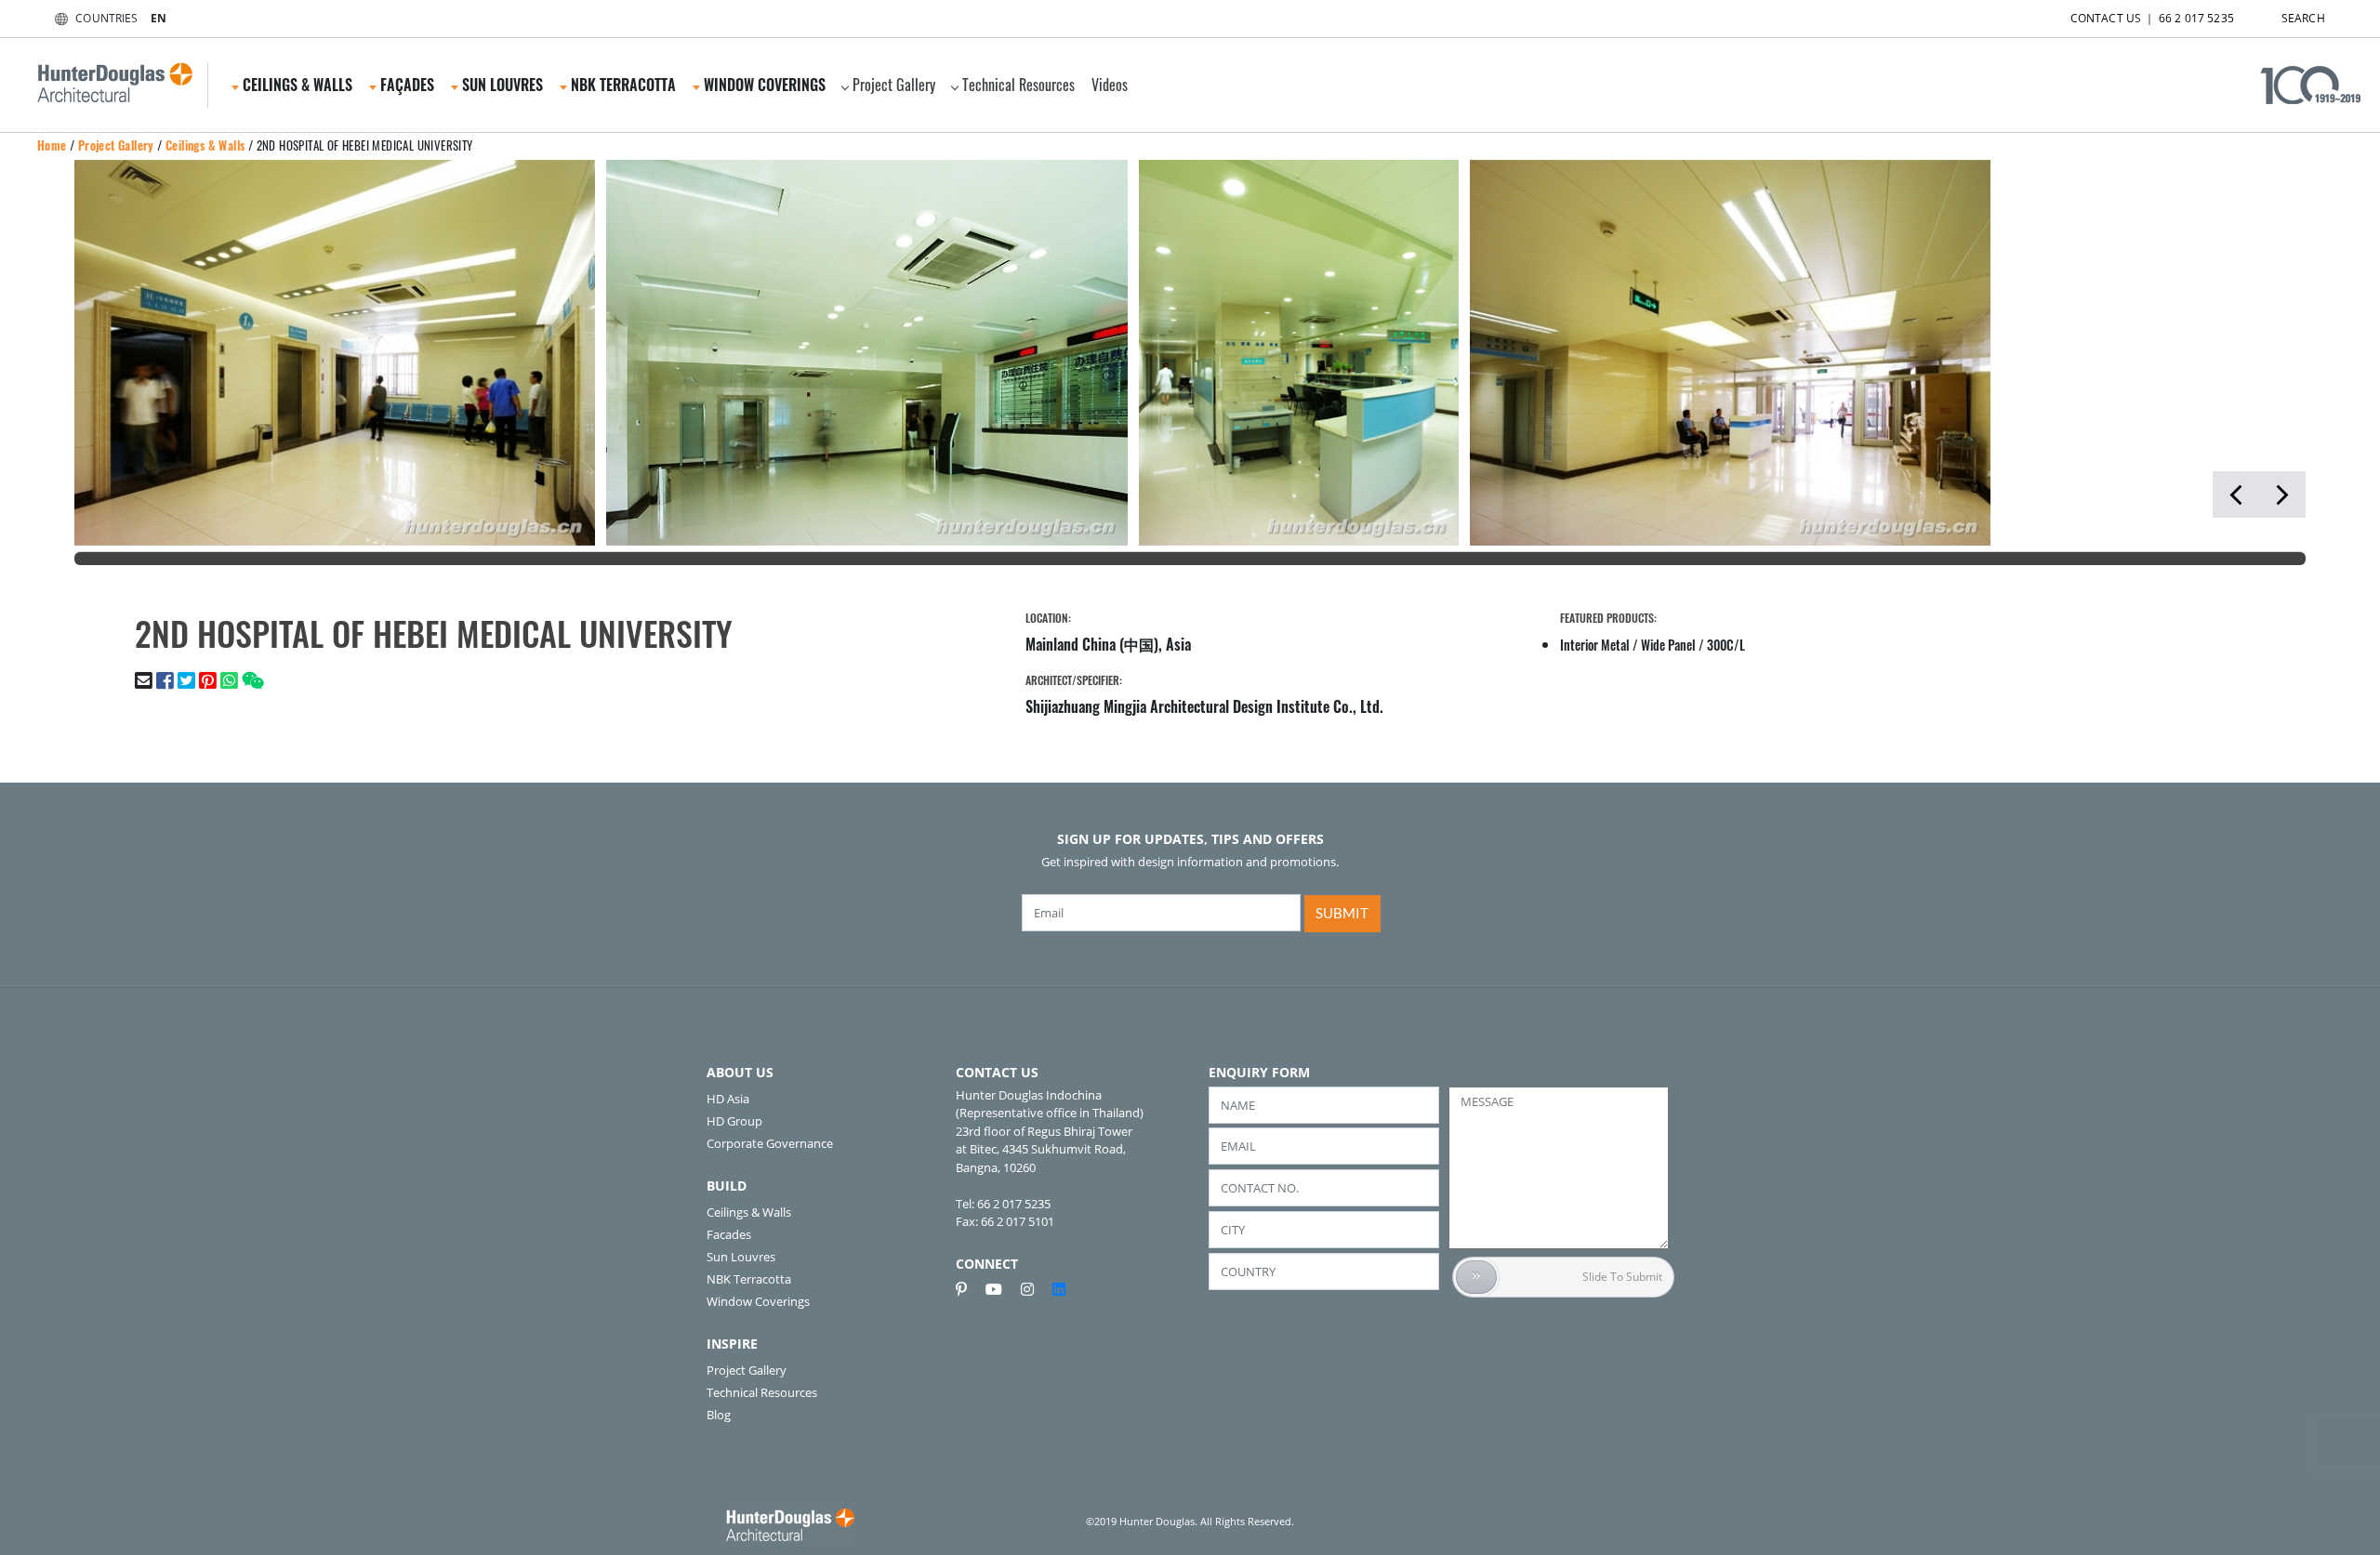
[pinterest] (969, 1289)
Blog (719, 1415)
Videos (1110, 85)
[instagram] (1035, 1289)
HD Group (734, 1121)
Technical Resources (1018, 85)
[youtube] (1001, 1289)
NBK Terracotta (749, 1279)
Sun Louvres (741, 1257)
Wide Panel (1668, 645)
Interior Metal (1595, 645)
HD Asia (728, 1099)
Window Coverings (758, 1301)
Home (52, 145)
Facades (729, 1234)
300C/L (1726, 645)
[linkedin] (1059, 1289)
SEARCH (2303, 18)
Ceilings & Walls (205, 145)
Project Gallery (894, 85)
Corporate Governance (770, 1143)
